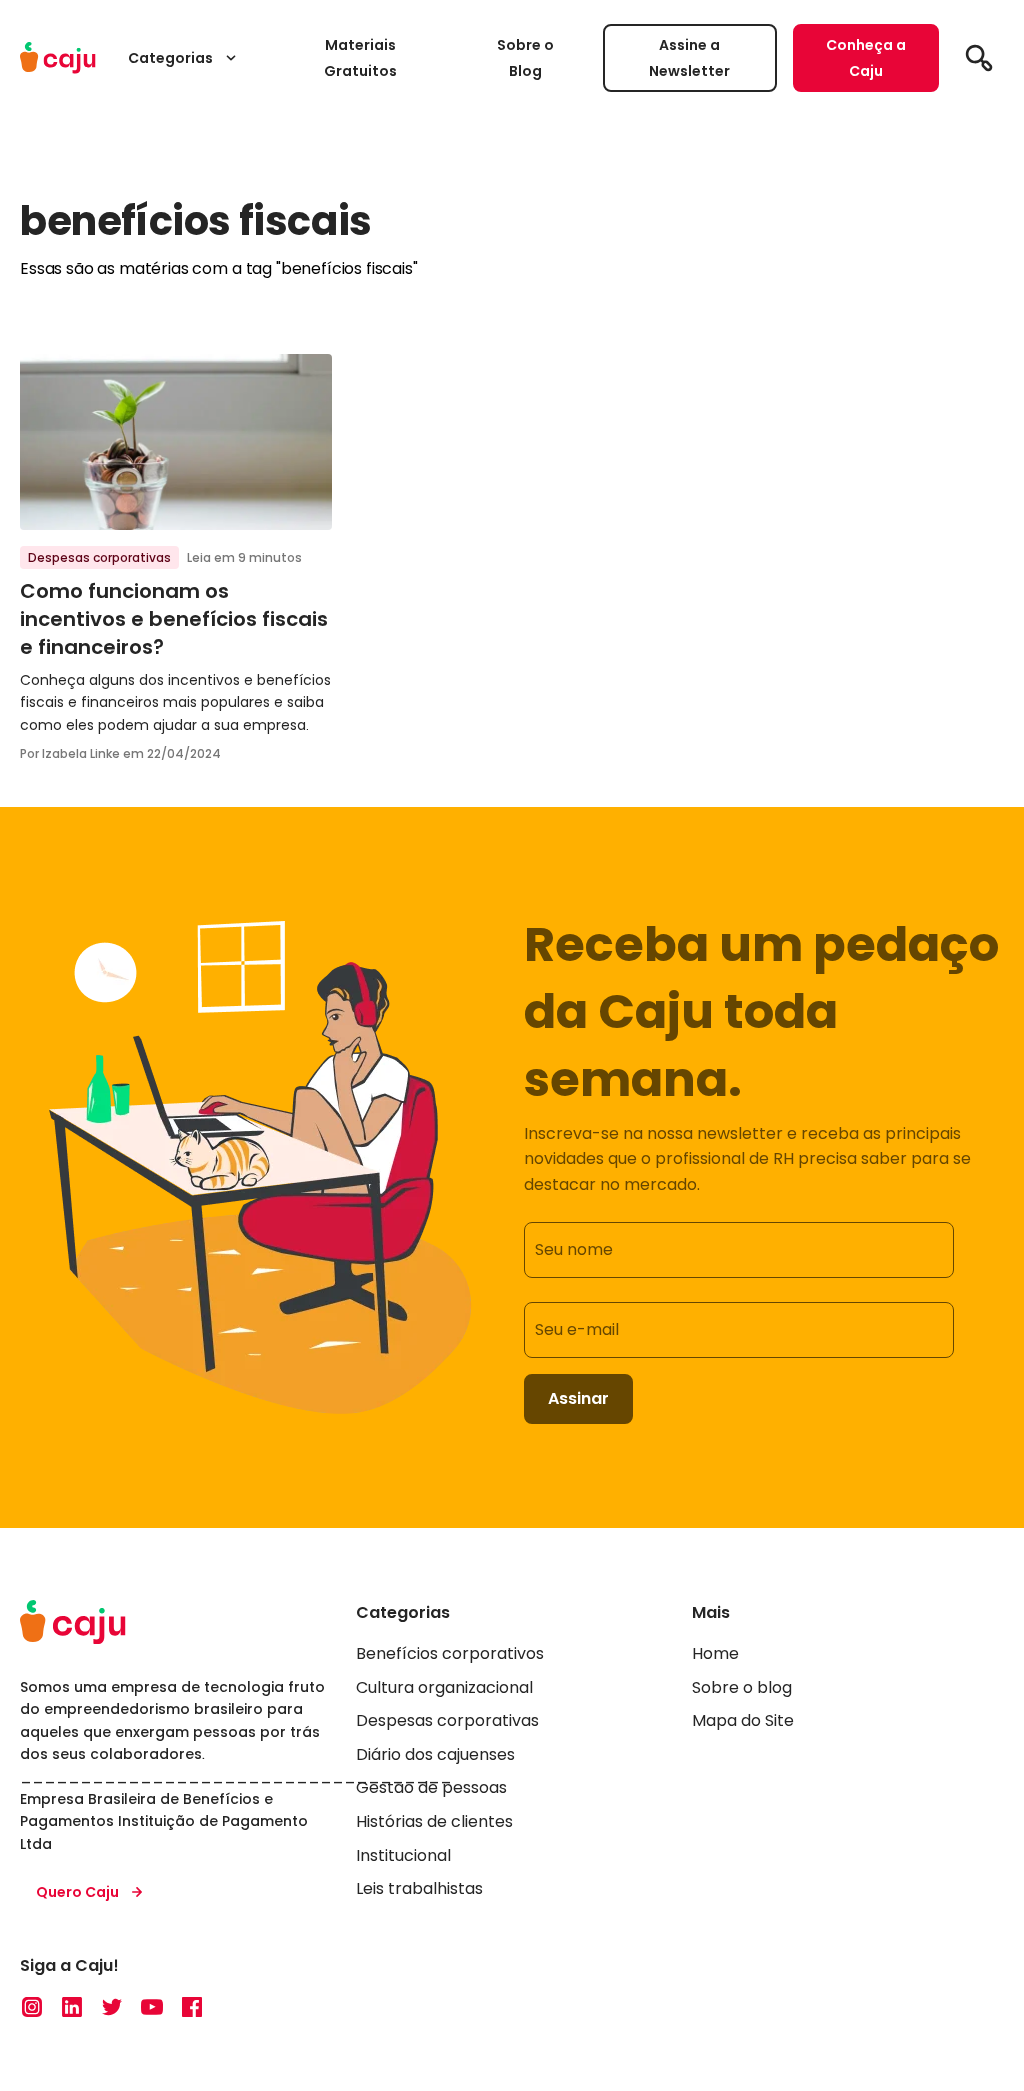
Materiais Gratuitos (360, 58)
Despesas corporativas (99, 557)
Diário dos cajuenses (435, 1754)
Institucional (403, 1855)
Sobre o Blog (525, 58)
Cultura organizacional (444, 1687)
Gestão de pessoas (431, 1787)
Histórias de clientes (434, 1821)
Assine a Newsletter (689, 58)
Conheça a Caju (866, 58)
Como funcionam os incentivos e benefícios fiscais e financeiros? (174, 619)
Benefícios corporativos (450, 1653)
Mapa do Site (743, 1720)
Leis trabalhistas (419, 1888)
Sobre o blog (742, 1687)
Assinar (578, 1398)
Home (715, 1653)
